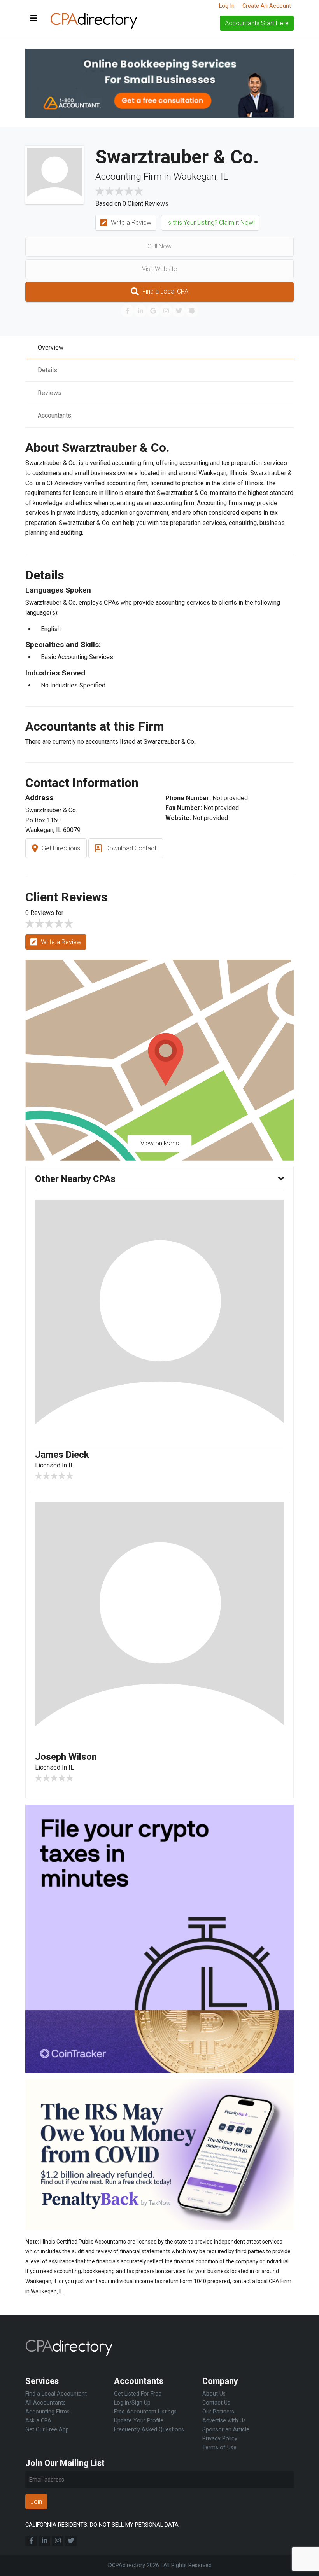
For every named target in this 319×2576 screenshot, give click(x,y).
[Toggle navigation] (34, 19)
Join (36, 2502)
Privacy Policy (220, 2439)
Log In (227, 6)
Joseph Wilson (66, 1757)
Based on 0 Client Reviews (132, 204)
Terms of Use (219, 2447)
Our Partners (218, 2412)
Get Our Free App (47, 2430)
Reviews (50, 393)
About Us (214, 2394)
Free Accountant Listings (145, 2412)
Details (47, 370)
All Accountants (46, 2403)
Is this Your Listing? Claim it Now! (210, 223)
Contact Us (216, 2403)
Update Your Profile (139, 2421)
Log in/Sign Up (132, 2403)
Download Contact (130, 848)
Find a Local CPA (165, 291)
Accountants (54, 415)
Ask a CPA (38, 2421)
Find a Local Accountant (56, 2394)
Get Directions (60, 848)
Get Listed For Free (138, 2394)
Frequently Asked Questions (149, 2430)
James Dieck (62, 1455)
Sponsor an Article (226, 2430)
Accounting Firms (47, 2412)
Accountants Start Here (257, 23)
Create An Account (267, 6)
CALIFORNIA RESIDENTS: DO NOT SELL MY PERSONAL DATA (102, 2525)
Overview (51, 347)
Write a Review (130, 223)
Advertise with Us (224, 2421)
